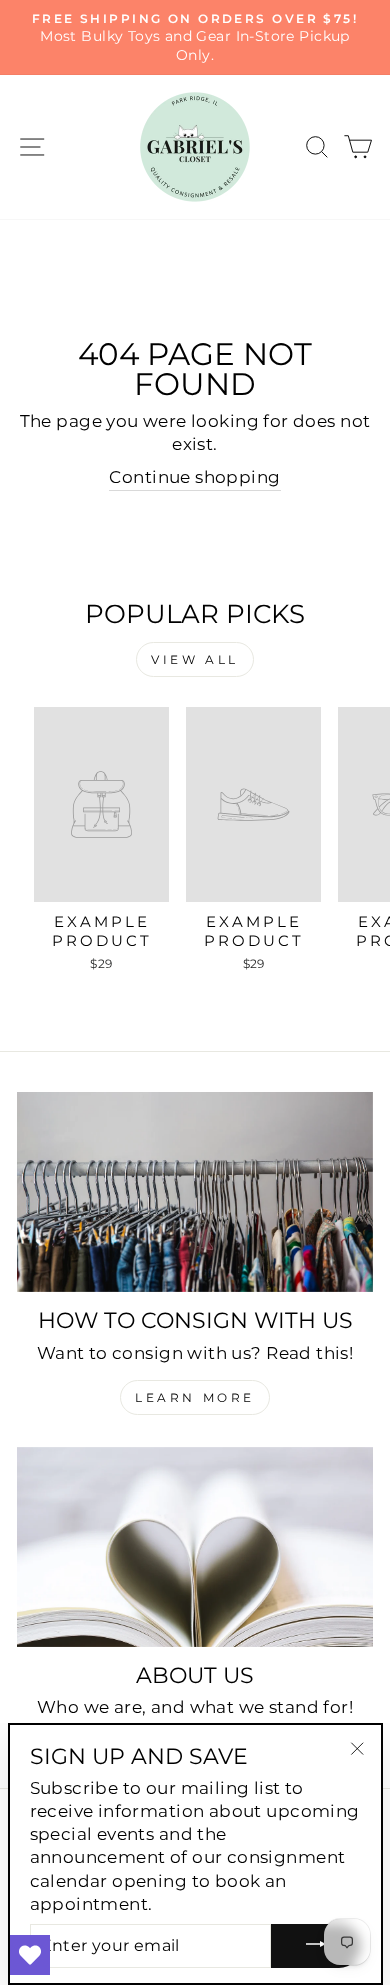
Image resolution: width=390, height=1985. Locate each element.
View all (195, 659)
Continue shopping (194, 477)
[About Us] (195, 1547)
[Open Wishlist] (30, 1955)
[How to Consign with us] (195, 1192)
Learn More (195, 1397)
